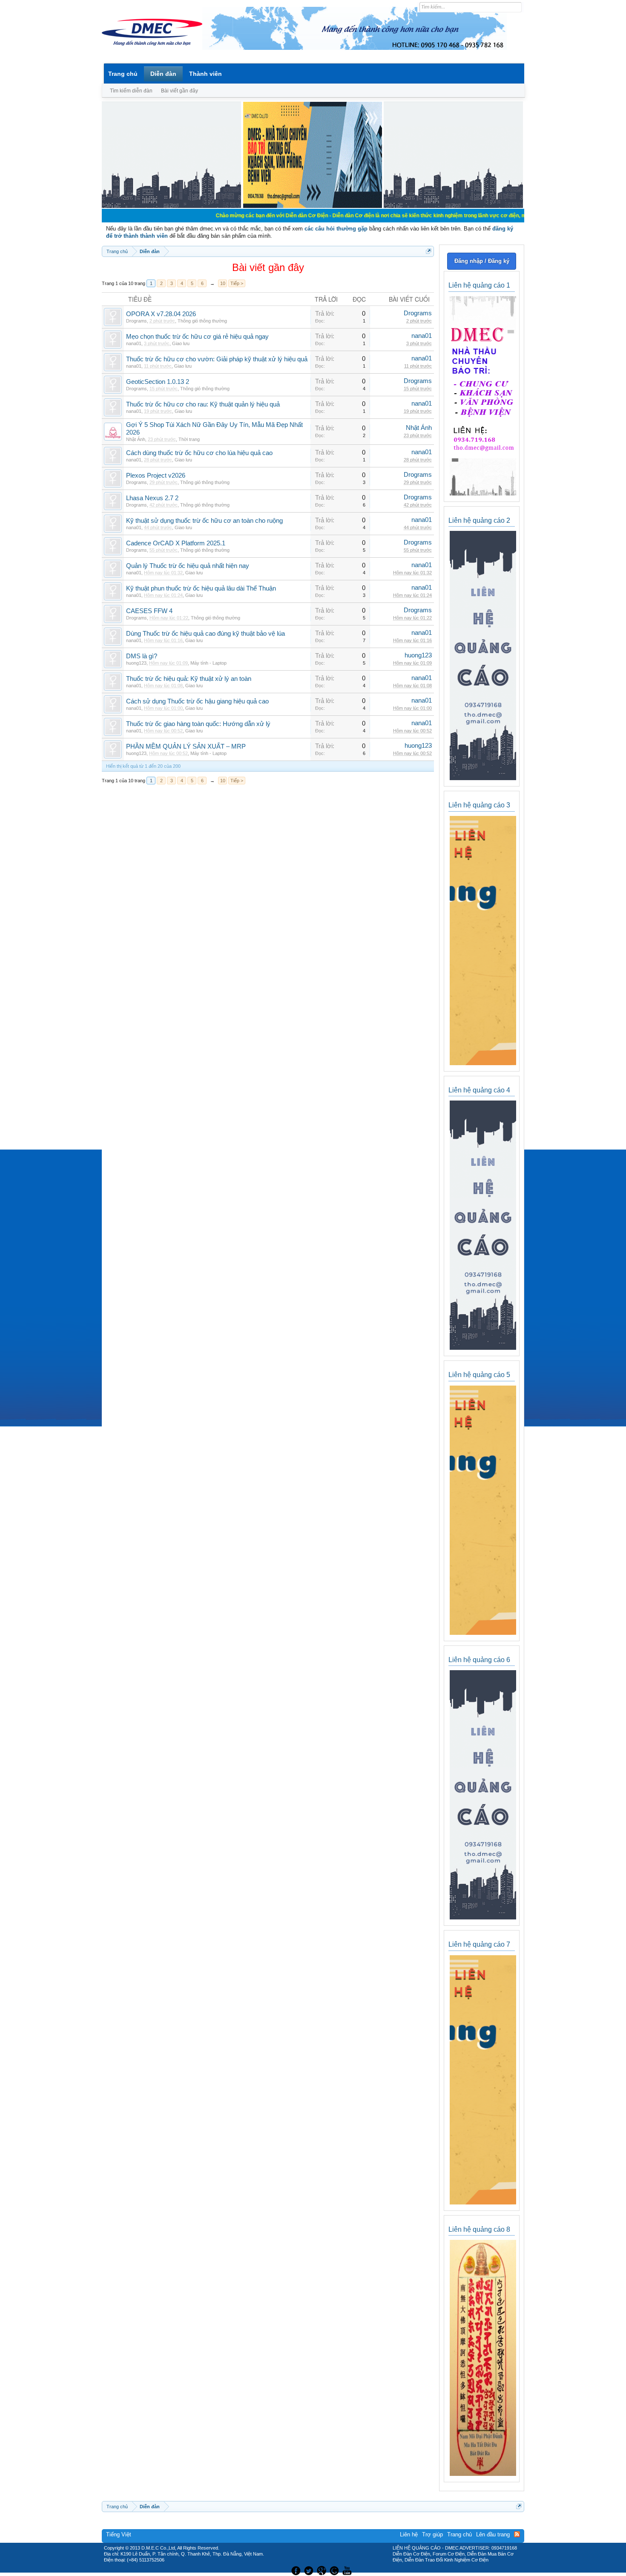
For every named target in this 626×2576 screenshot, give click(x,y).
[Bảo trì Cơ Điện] (336, 2570)
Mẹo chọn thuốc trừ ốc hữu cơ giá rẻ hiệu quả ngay (197, 337)
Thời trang (189, 439)
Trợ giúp (432, 2534)
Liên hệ (409, 2534)
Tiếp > (237, 283)
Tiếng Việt (119, 2534)
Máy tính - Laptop (208, 663)
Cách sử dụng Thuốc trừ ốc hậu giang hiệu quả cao (197, 701)
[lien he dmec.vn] (171, 206)
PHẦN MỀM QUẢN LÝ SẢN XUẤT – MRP (186, 746)
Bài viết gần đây (179, 91)
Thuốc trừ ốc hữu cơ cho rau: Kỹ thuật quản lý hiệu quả (203, 404)
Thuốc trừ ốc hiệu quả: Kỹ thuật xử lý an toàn (189, 679)
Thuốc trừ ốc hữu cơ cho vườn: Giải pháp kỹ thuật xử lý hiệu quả (217, 359)
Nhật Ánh (136, 439)
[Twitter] (310, 2570)
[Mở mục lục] (429, 251)
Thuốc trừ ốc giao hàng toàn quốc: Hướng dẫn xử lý (198, 724)
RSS (517, 2534)
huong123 (136, 663)
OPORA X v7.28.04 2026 (161, 314)
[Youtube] (348, 2570)
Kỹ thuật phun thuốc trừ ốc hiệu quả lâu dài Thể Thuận (201, 588)
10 (223, 283)
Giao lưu (181, 343)
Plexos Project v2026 (156, 475)
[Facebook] (295, 2570)
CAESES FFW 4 (149, 611)
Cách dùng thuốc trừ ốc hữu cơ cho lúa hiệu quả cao (199, 453)
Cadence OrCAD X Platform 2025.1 (176, 543)
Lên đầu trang (493, 2534)
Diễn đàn (163, 74)
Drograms (136, 321)
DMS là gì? (142, 656)
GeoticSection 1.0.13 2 (158, 382)
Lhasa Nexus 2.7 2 (152, 498)
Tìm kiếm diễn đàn (131, 91)
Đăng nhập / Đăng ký (482, 261)
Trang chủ (123, 74)
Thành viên (205, 74)
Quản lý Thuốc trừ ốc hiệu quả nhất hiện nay (188, 566)
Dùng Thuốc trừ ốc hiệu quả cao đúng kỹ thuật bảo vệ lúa (205, 634)
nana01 (134, 343)
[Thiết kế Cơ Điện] (322, 2570)
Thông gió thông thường (202, 321)
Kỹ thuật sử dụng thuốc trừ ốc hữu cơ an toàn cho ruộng (204, 521)
